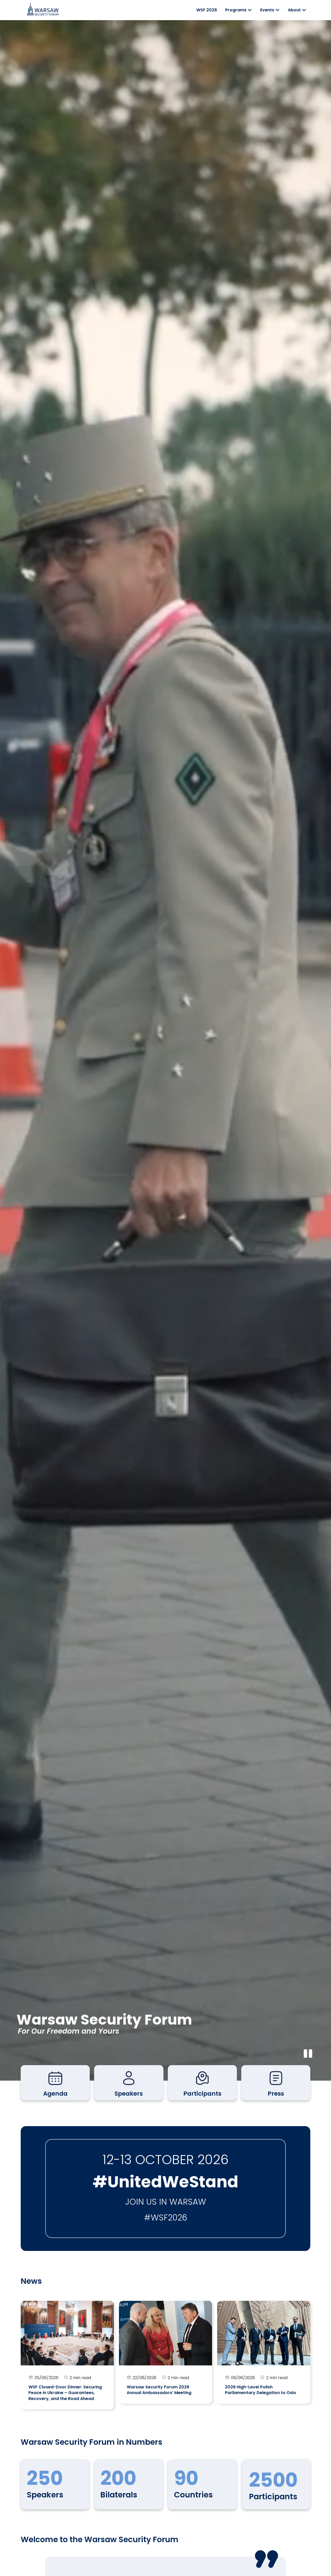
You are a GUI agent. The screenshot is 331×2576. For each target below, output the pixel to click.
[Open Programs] (250, 10)
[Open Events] (277, 10)
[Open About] (304, 10)
